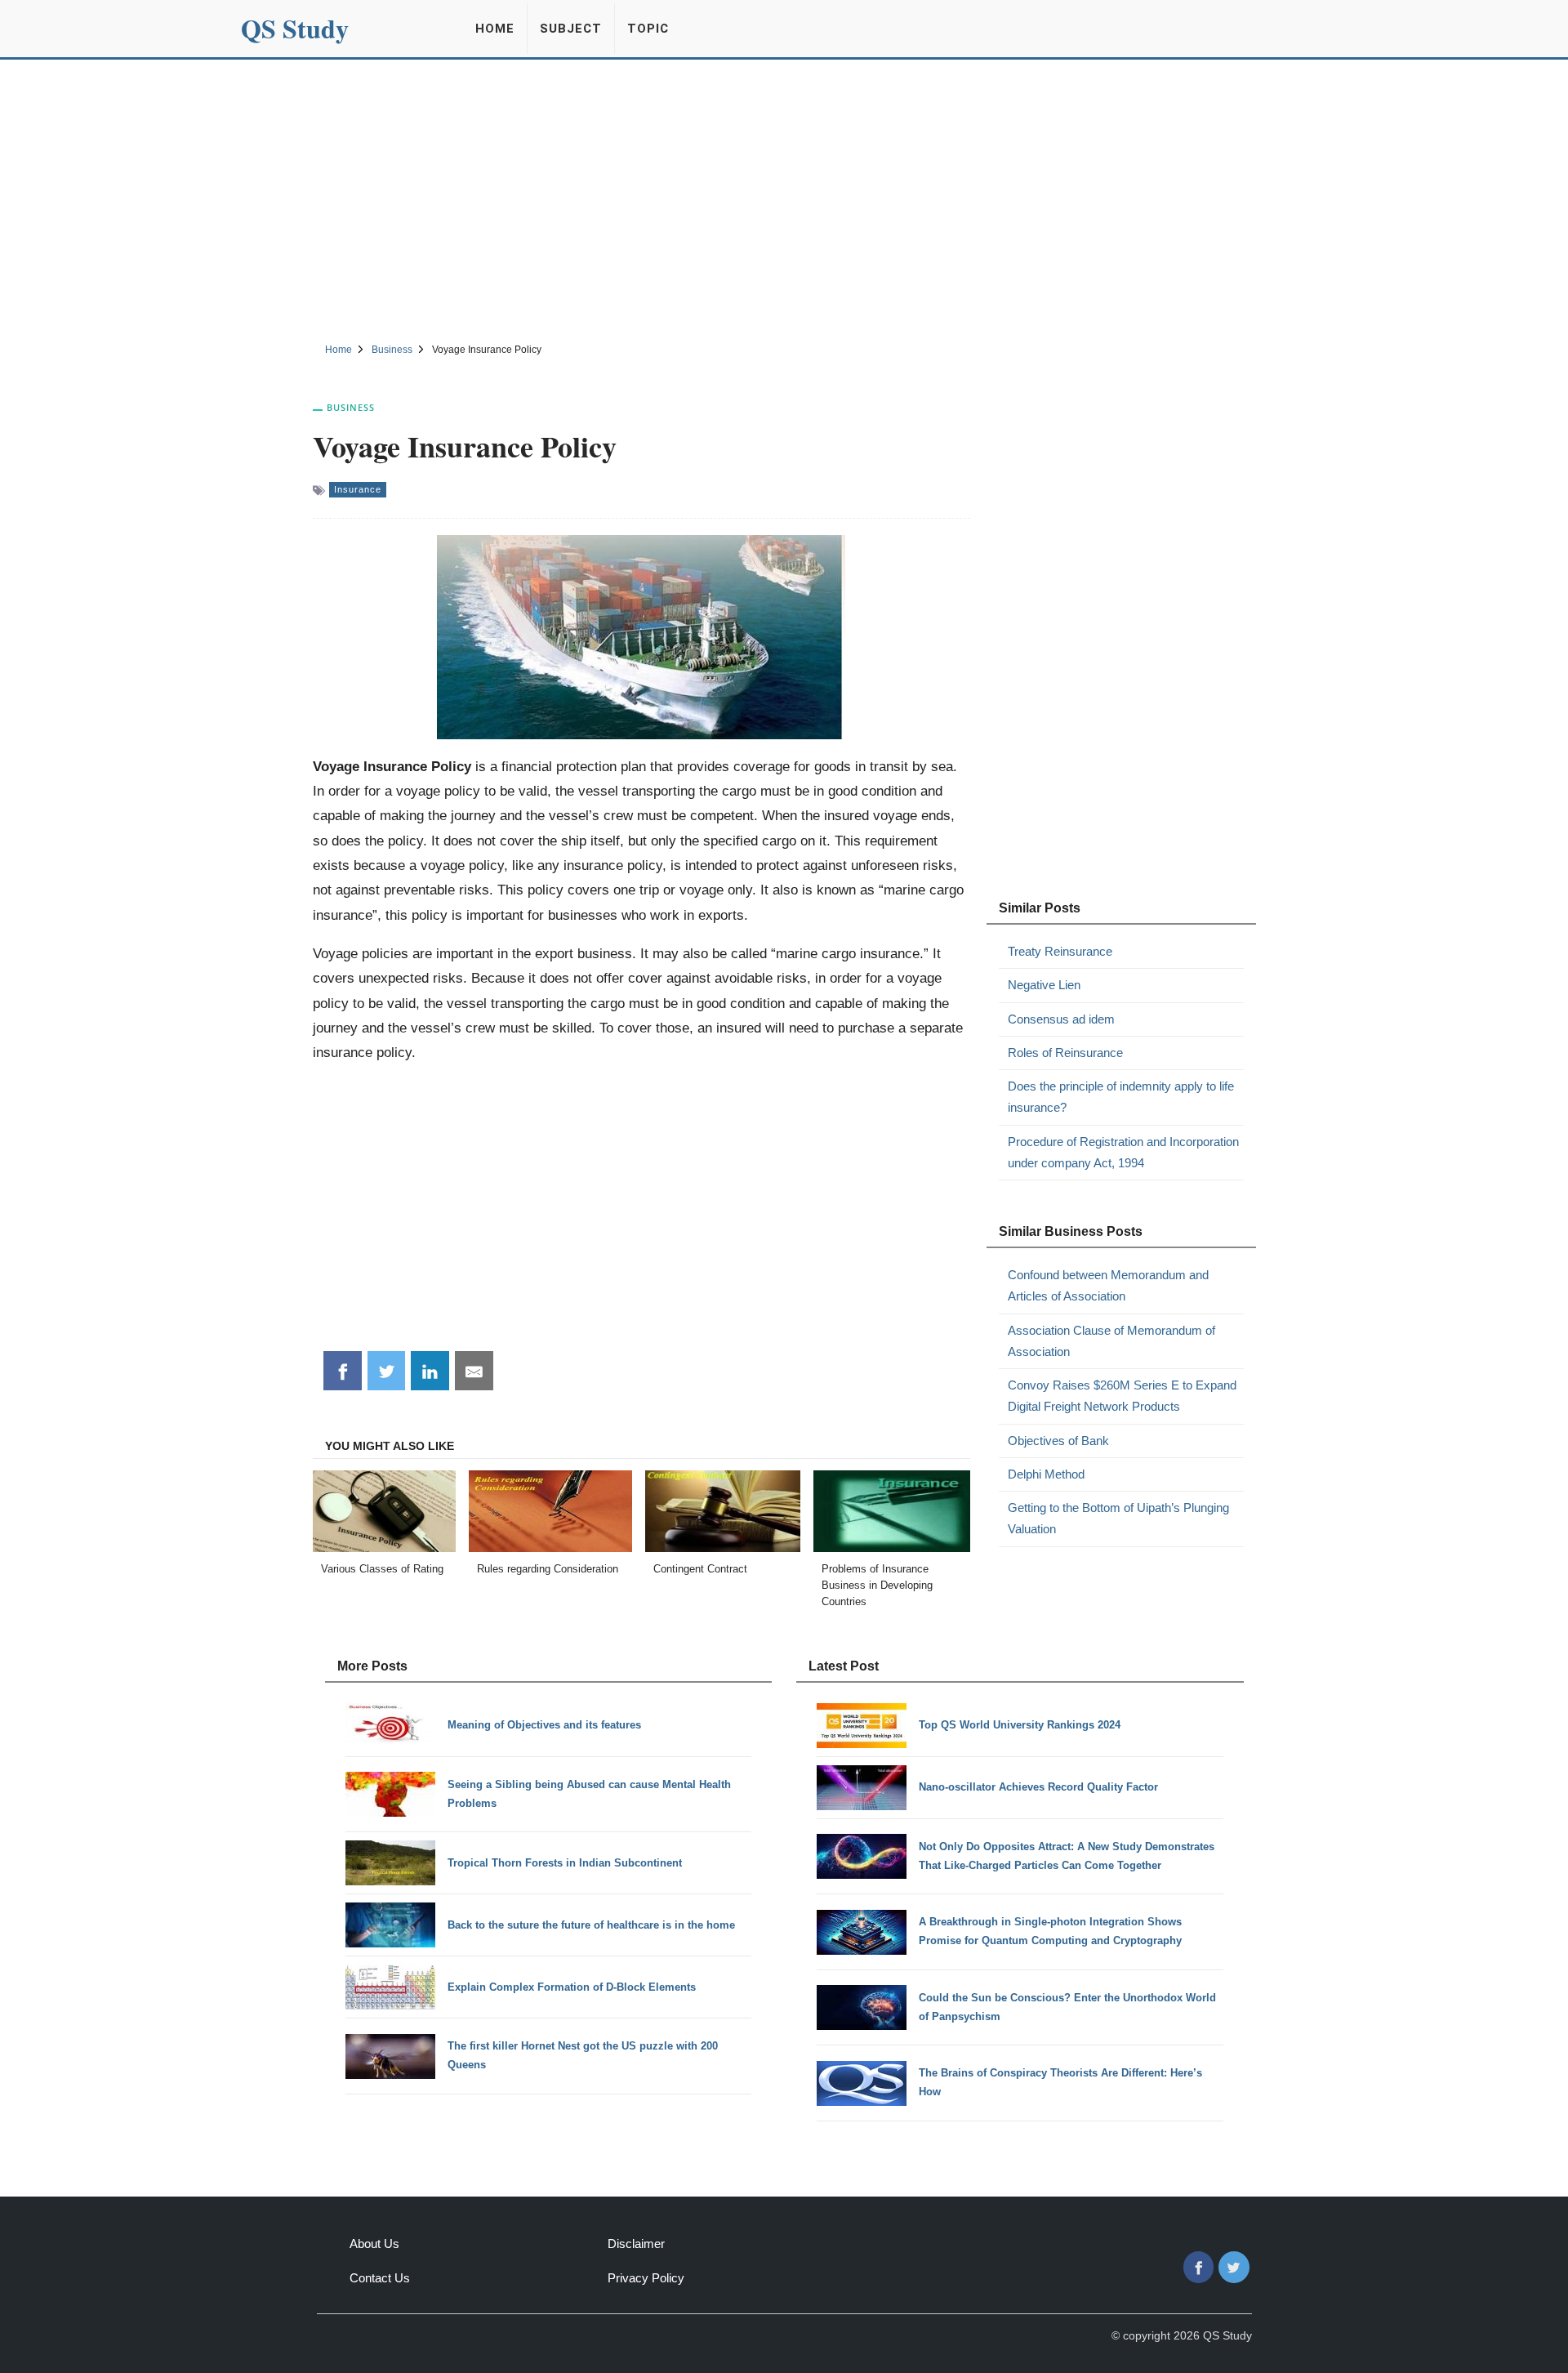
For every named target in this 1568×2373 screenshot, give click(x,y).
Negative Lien (1044, 985)
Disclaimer (636, 2244)
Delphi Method (1046, 1474)
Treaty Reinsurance (1060, 951)
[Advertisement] (784, 198)
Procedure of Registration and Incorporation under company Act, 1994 (1123, 1152)
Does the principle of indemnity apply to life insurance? (1121, 1097)
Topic (648, 29)
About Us (374, 2244)
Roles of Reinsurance (1065, 1053)
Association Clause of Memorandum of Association (1111, 1341)
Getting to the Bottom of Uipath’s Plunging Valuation (1118, 1518)
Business (351, 407)
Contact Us (380, 2278)
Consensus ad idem (1061, 1019)
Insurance (358, 489)
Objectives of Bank (1058, 1441)
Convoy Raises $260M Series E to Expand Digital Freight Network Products (1122, 1396)
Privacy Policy (646, 2278)
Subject (571, 29)
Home (495, 29)
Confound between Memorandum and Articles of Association (1108, 1285)
